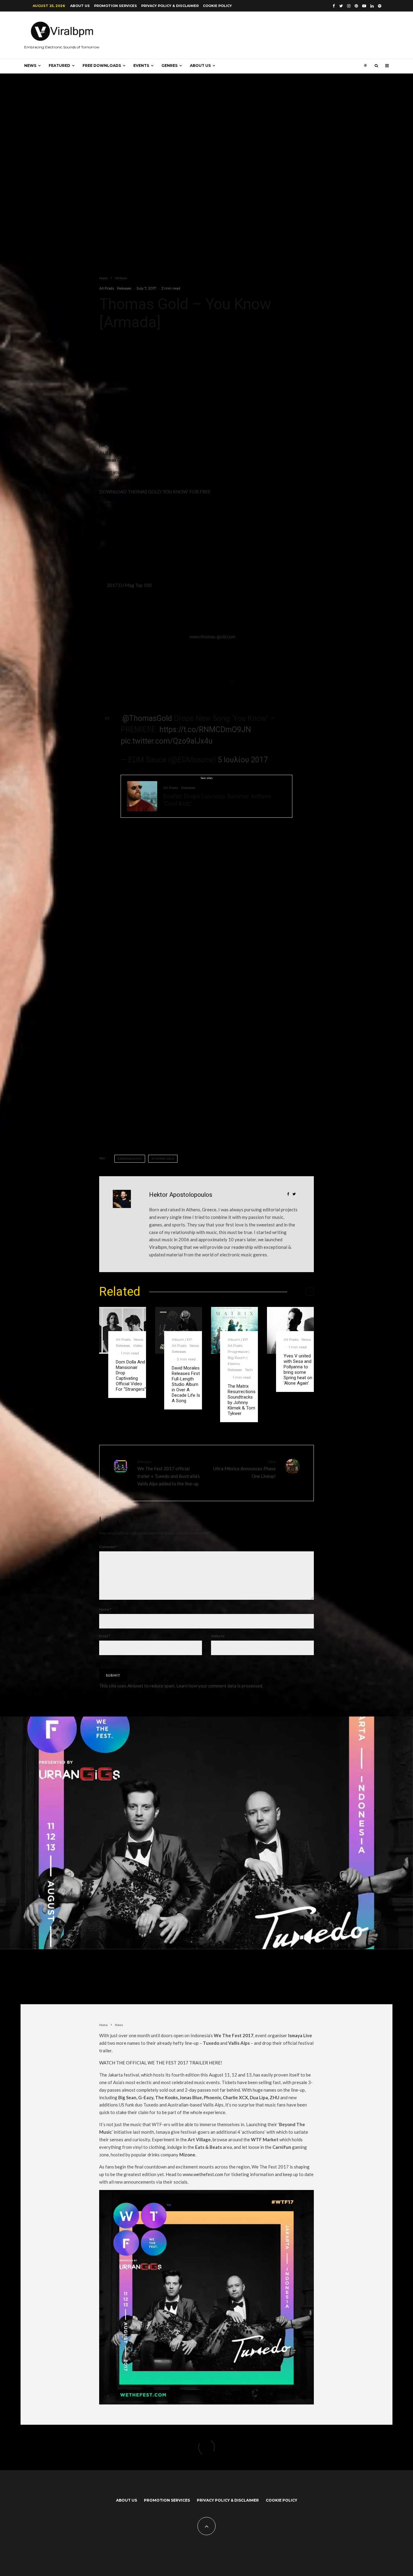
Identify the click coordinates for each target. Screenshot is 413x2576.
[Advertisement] (145, 911)
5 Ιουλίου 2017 (243, 760)
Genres (169, 65)
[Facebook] (334, 6)
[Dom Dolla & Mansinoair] (123, 1330)
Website (218, 1636)
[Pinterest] (356, 6)
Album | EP (182, 1339)
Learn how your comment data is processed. (220, 1686)
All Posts (107, 288)
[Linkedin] (372, 6)
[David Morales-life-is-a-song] (179, 1330)
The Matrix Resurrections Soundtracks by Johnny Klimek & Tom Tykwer (242, 1400)
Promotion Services (115, 6)
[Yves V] (290, 1330)
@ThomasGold (147, 718)
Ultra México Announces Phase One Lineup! (244, 1469)
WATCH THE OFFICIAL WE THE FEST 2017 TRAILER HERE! (161, 2063)
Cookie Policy (217, 6)
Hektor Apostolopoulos (181, 1195)
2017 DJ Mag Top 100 (129, 585)
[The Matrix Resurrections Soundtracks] (234, 1330)
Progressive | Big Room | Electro (239, 1358)
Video (138, 1345)
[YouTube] (364, 6)
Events (141, 65)
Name (105, 1609)
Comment (109, 1547)
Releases (124, 288)
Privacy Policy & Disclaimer (170, 6)
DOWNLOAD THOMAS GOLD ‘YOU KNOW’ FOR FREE (155, 492)
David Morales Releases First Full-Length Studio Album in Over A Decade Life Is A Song (186, 1384)
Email (105, 1636)
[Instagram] (349, 6)
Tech (249, 1370)
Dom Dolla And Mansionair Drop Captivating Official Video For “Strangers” (131, 1376)
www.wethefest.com (203, 2174)
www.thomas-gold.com (212, 637)
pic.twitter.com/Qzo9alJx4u (167, 741)
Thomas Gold (164, 1159)
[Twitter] (341, 6)
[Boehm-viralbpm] (142, 796)
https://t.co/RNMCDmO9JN (205, 730)
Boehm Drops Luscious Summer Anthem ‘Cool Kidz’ (217, 800)
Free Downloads (102, 65)
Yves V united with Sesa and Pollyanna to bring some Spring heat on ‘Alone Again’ (298, 1370)
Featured (59, 65)
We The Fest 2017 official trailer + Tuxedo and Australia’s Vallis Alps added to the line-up (169, 1473)
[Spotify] (380, 6)
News (30, 65)
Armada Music (131, 1159)
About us (80, 6)
